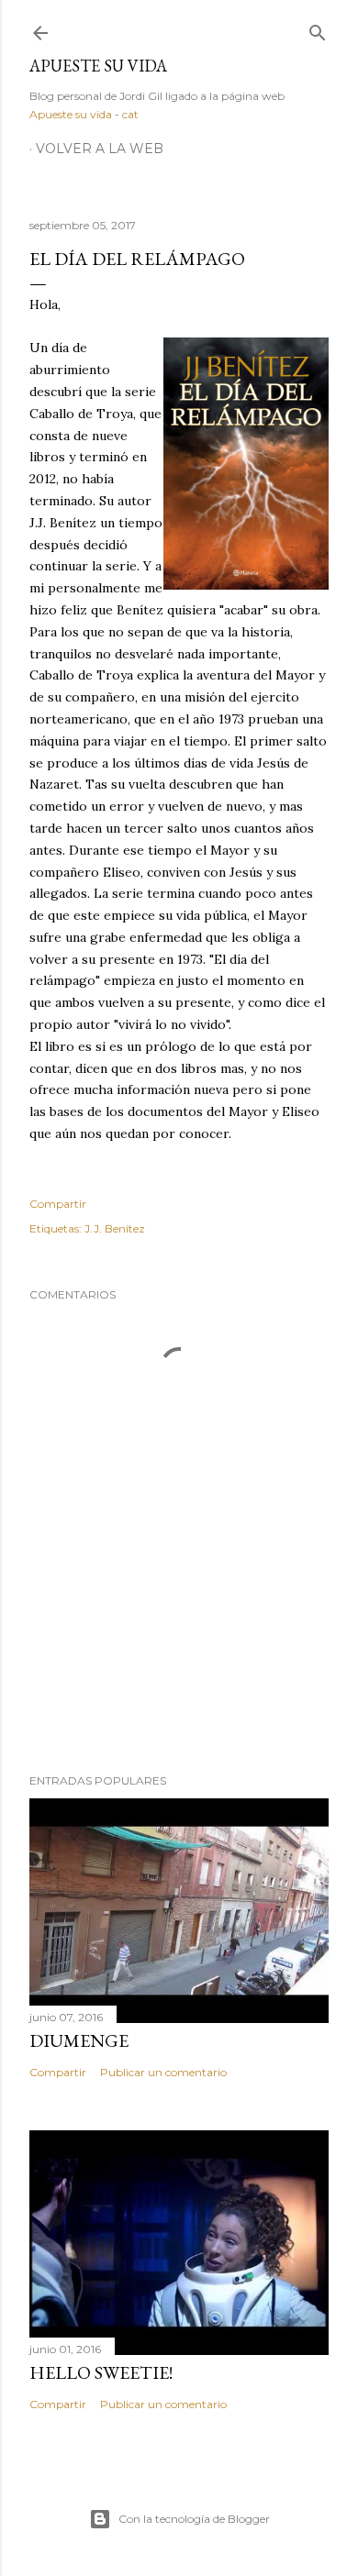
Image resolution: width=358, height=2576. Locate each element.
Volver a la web (100, 149)
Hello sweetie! (101, 2372)
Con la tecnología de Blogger (194, 2519)
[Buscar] (318, 29)
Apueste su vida (98, 66)
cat (130, 114)
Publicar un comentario (163, 2072)
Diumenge (79, 2040)
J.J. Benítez (115, 1228)
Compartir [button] (58, 1204)
